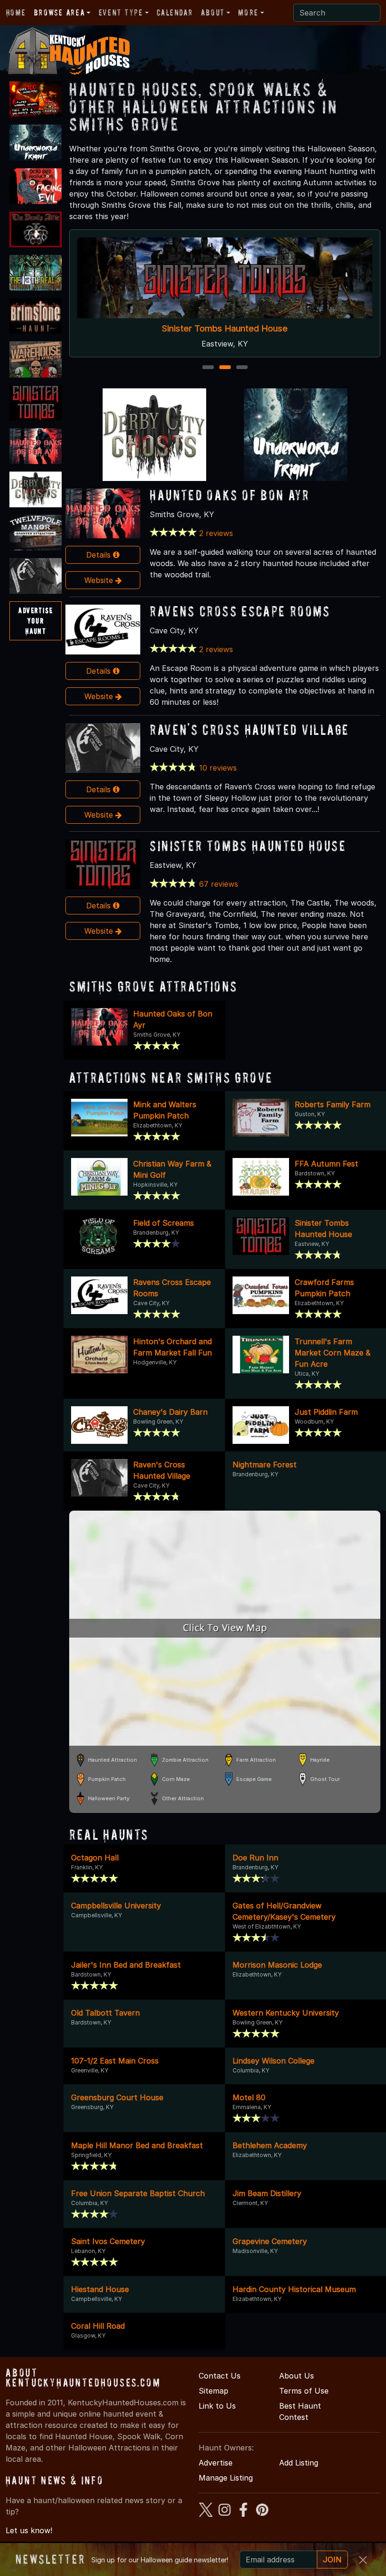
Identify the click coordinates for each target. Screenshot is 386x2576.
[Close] (363, 2560)
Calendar (175, 12)
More (248, 12)
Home (16, 12)
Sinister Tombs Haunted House (225, 328)
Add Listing (299, 2463)
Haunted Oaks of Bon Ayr (229, 495)
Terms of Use (304, 2391)
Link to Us (217, 2406)
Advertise (216, 2463)
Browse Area (59, 12)
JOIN (332, 2560)
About (213, 12)
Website (100, 580)
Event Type (121, 12)
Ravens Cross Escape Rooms (240, 611)
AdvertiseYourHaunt (36, 620)
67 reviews (219, 884)
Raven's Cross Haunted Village (249, 729)
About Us (297, 2376)
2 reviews (216, 533)
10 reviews (218, 768)
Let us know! (29, 2530)
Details (100, 555)
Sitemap (213, 2391)
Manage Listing (226, 2478)
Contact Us (220, 2376)
